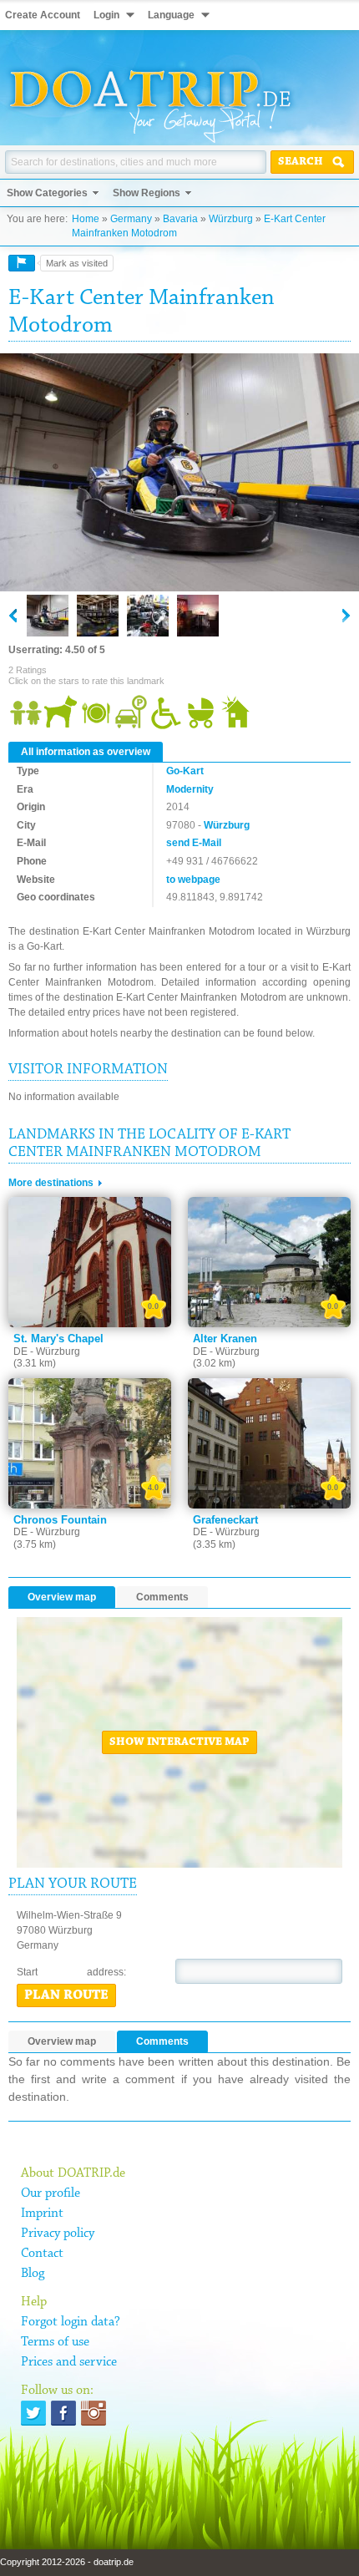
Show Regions (147, 193)
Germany (131, 219)
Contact (42, 2254)
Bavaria (180, 219)
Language (171, 15)
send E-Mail (194, 843)
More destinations (51, 1183)
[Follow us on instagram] (94, 2413)
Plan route (66, 1995)
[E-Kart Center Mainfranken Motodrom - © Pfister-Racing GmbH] (179, 474)
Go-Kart (185, 771)
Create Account (43, 15)
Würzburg (231, 219)
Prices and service (69, 2362)
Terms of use (55, 2342)
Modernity (190, 789)
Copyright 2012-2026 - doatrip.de (67, 2562)
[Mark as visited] (22, 263)
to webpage (193, 880)
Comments (162, 1597)
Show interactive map (179, 1742)
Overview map (62, 1597)
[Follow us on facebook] (63, 2413)
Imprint (42, 2213)
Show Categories (47, 193)
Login (106, 15)
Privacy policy (58, 2234)
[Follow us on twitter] (33, 2413)
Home (86, 219)
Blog (33, 2274)
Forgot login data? (71, 2322)
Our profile (51, 2193)
